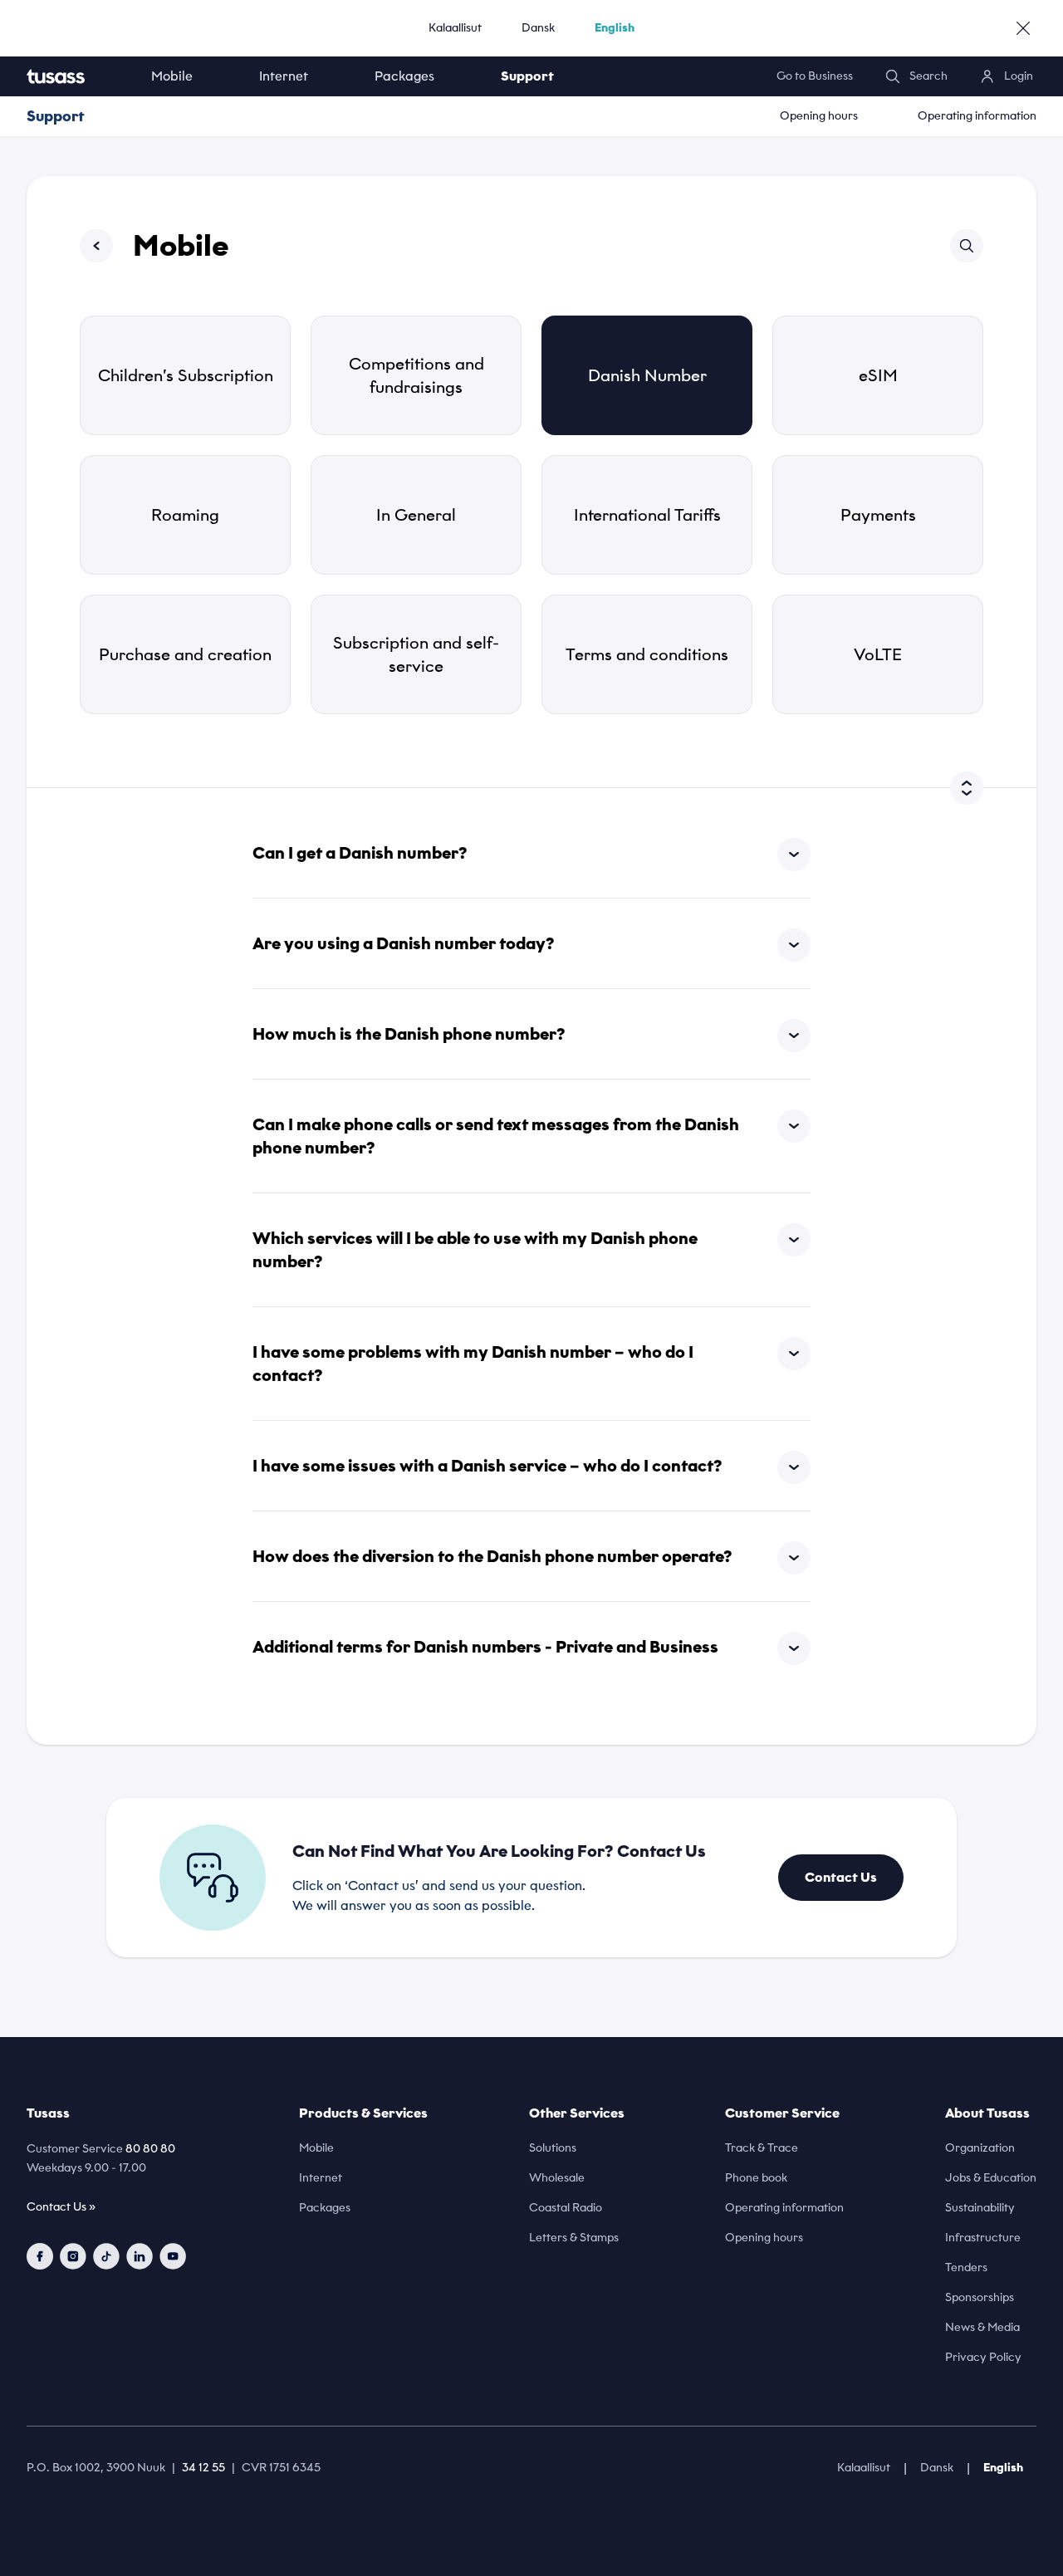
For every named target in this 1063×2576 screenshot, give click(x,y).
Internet (284, 76)
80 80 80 (150, 2149)
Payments (878, 515)
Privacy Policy (983, 2357)
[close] (1023, 28)
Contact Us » (61, 2207)
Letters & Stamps (574, 2238)
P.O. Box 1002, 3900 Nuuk (96, 2468)
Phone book (756, 2178)
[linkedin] (140, 2256)
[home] (72, 76)
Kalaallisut (455, 28)
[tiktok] (106, 2256)
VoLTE (878, 654)
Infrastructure (983, 2238)
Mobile (172, 76)
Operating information (977, 116)
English (615, 28)
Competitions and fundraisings (416, 375)
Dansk (538, 28)
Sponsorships (980, 2297)
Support (527, 76)
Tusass (48, 2113)
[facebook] (40, 2256)
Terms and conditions (647, 654)
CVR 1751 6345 (281, 2468)
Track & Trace (762, 2148)
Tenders (966, 2267)
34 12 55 (203, 2468)
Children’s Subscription (186, 375)
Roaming (185, 515)
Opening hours (819, 116)
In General (416, 515)
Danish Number (647, 375)
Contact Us (841, 1877)
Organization (980, 2148)
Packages (404, 76)
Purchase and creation (185, 654)
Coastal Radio (566, 2208)
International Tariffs (647, 515)
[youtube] (173, 2256)
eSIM (878, 375)
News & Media (982, 2327)
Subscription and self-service (416, 654)
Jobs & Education (991, 2178)
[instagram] (73, 2256)
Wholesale (557, 2178)
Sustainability (980, 2208)
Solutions (553, 2148)
